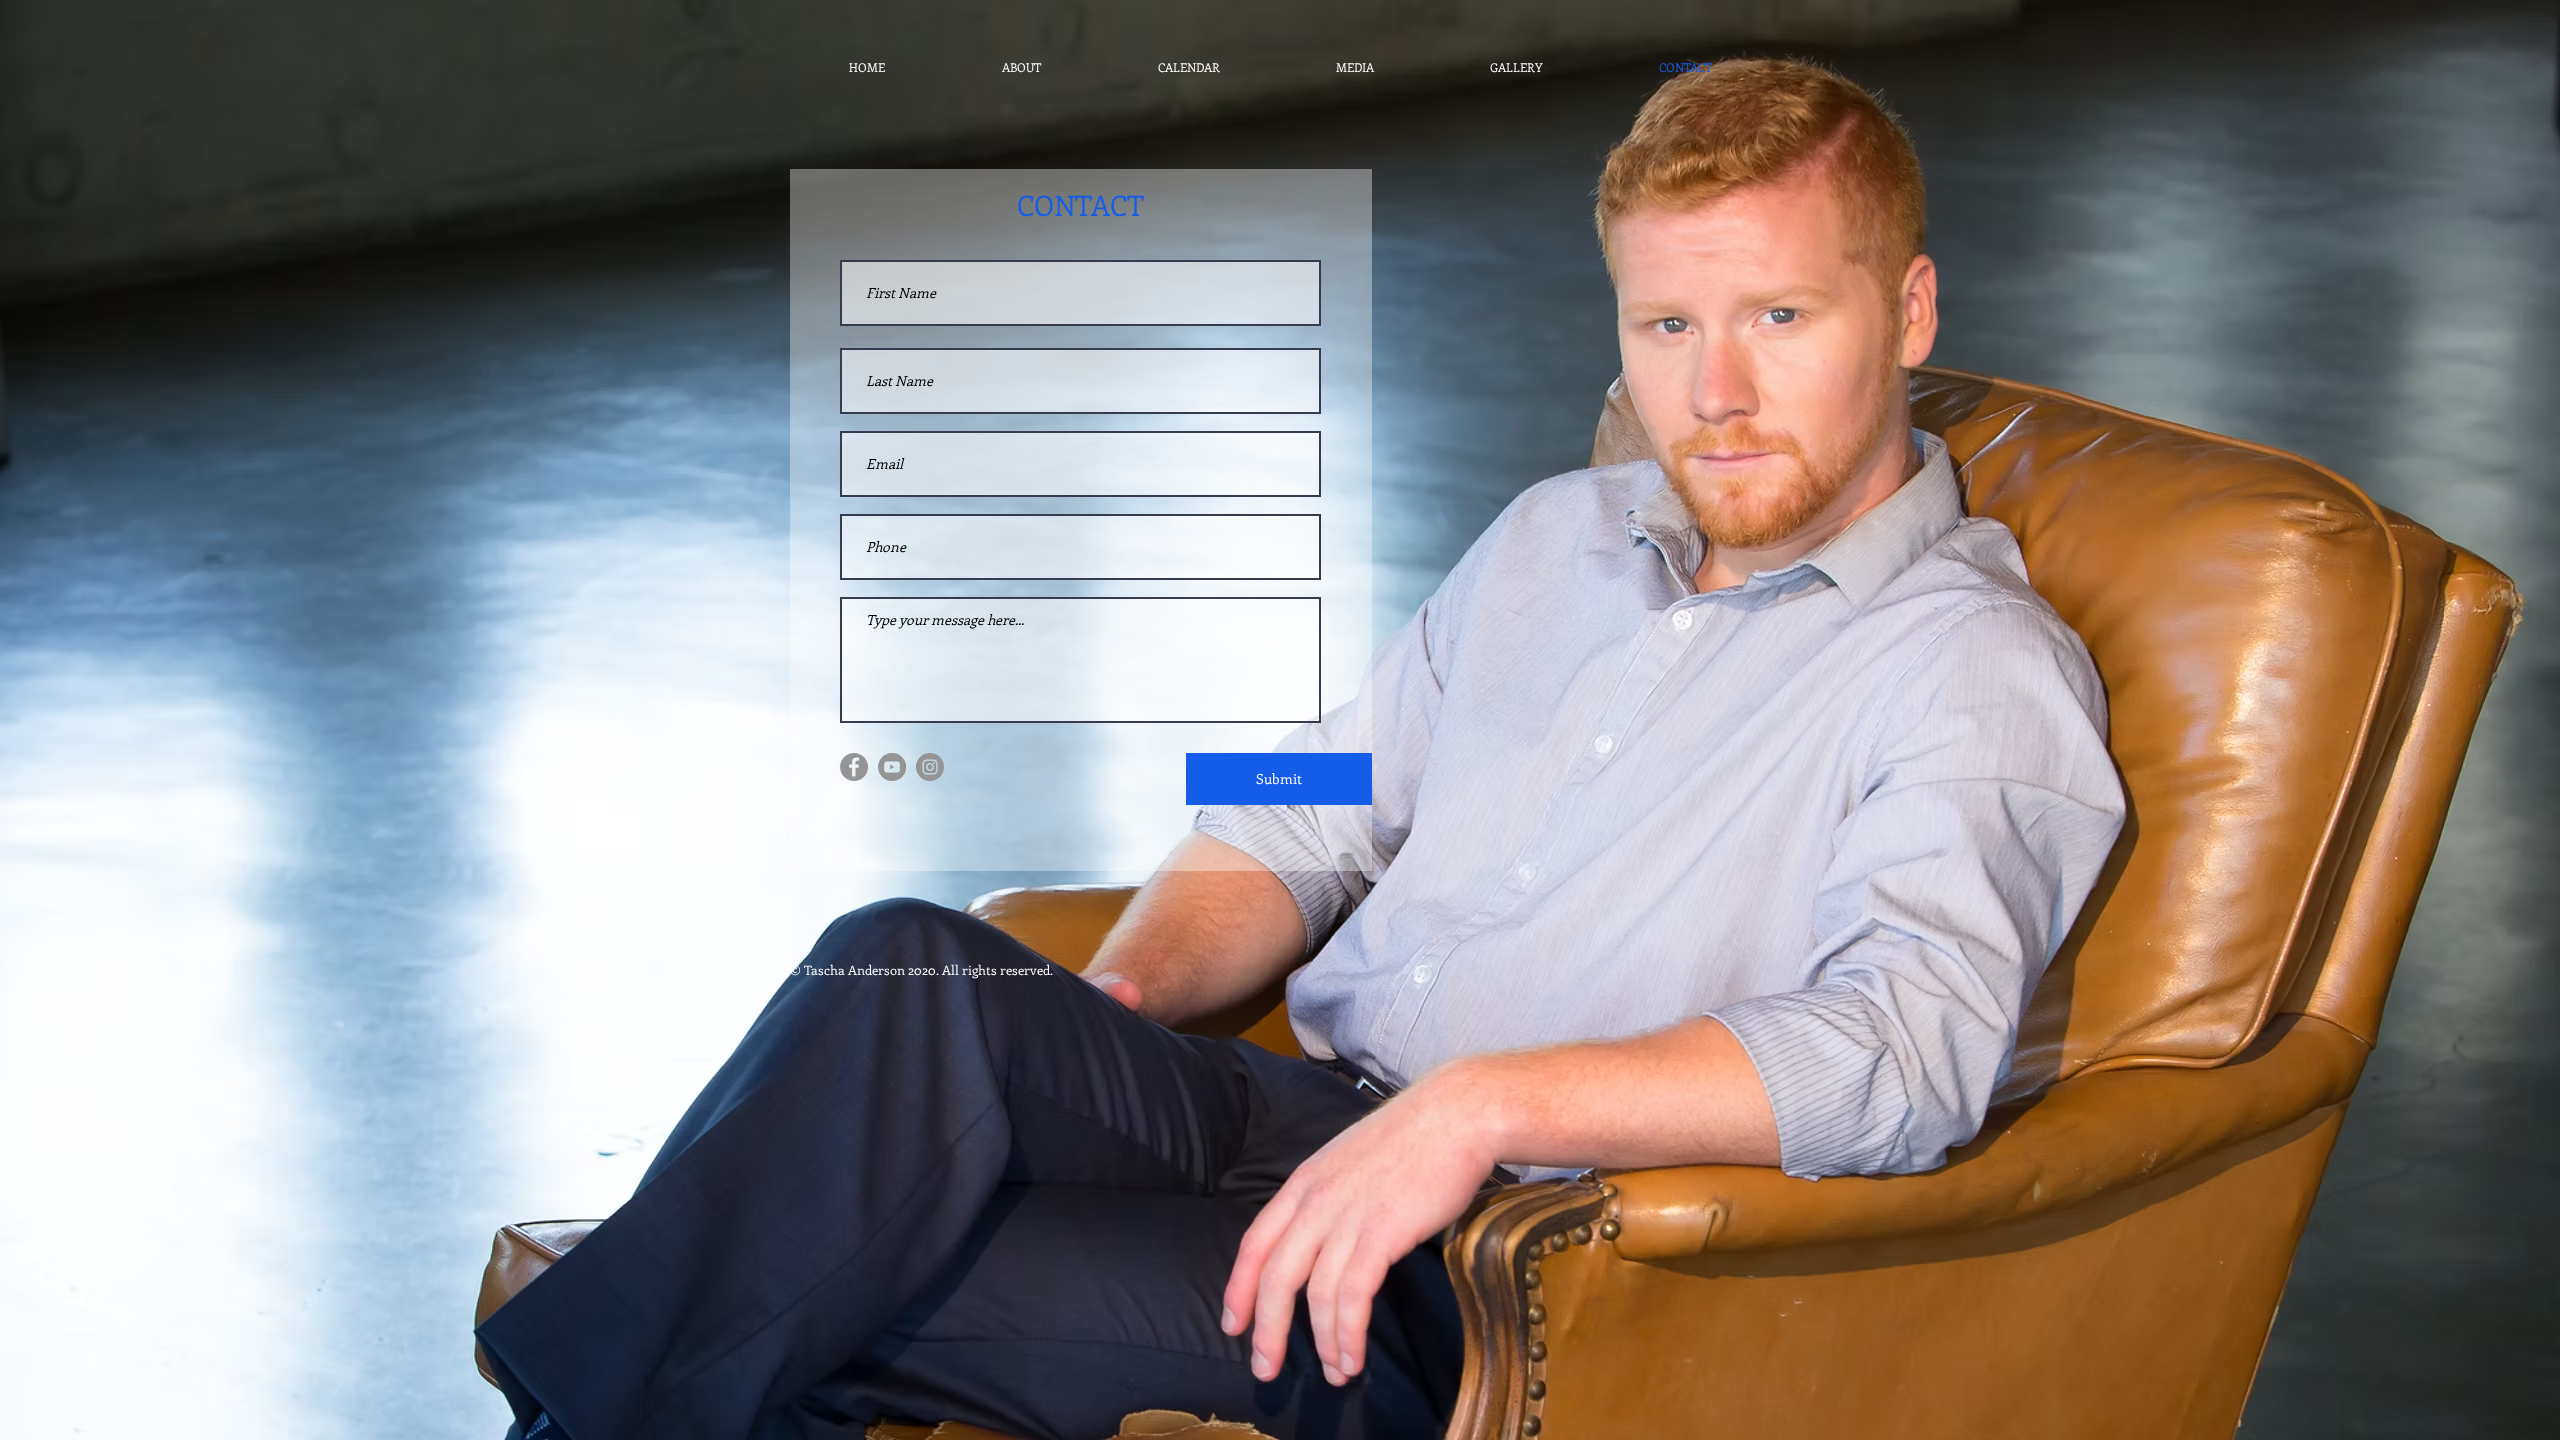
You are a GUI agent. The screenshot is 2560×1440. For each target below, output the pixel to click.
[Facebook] (854, 767)
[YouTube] (892, 767)
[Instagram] (930, 767)
